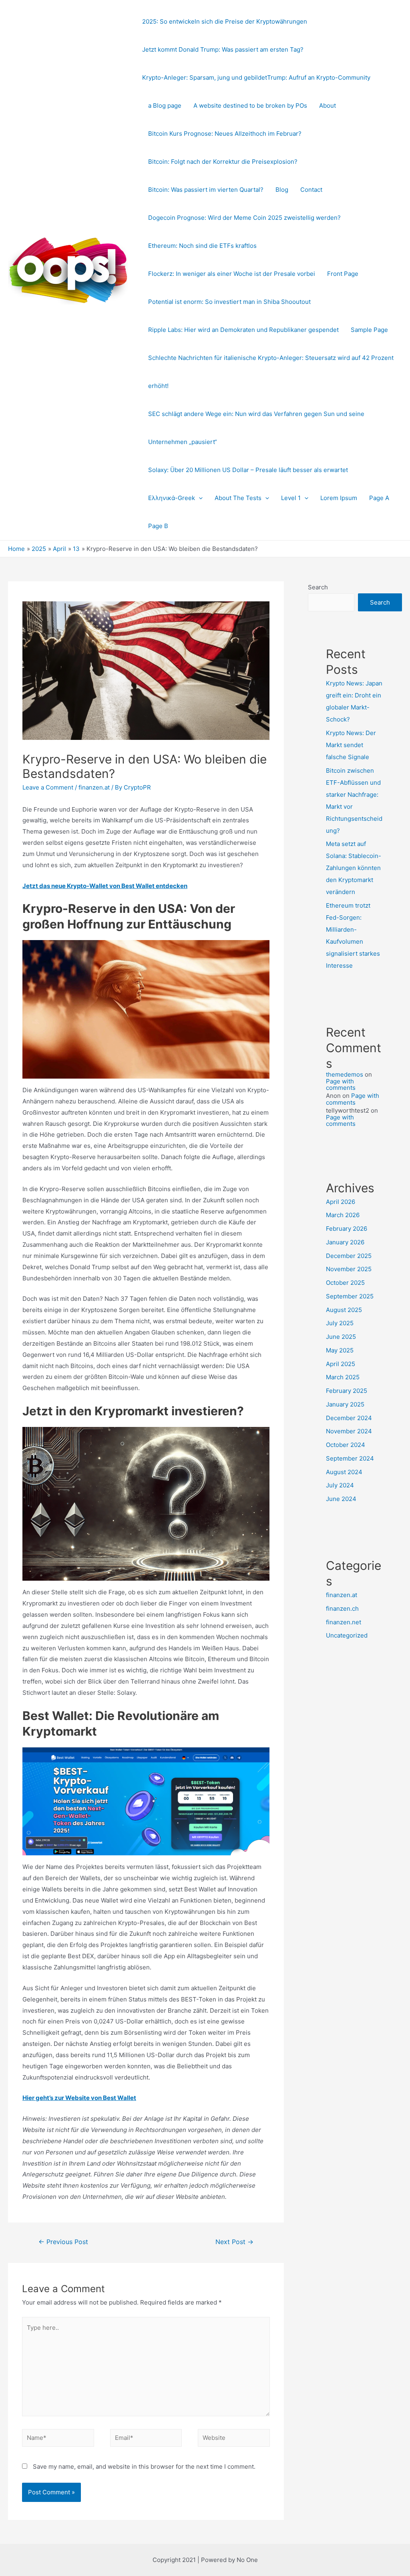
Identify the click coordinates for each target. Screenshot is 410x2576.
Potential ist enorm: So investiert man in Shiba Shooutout (229, 302)
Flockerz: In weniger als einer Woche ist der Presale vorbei (232, 274)
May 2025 (340, 1350)
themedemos (345, 1074)
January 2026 (345, 1242)
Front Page (343, 274)
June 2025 (341, 1337)
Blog (282, 190)
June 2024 (341, 1499)
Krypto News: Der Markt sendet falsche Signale (351, 745)
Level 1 (291, 498)
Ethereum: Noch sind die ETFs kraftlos (202, 246)
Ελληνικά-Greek (172, 498)
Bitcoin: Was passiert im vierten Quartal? (206, 190)
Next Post (234, 2242)
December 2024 (349, 1418)
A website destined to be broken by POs (250, 105)
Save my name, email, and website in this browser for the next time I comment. (144, 2466)
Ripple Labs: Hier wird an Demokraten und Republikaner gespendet (243, 330)
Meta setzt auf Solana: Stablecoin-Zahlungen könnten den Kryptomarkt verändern (354, 868)
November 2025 (349, 1269)
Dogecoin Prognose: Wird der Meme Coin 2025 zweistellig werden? (244, 218)
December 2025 (349, 1256)
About (328, 105)
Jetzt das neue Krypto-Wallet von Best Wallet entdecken (105, 886)
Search (318, 587)
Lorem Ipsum (339, 498)
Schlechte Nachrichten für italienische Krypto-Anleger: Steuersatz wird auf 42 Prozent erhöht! (271, 372)
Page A (379, 498)
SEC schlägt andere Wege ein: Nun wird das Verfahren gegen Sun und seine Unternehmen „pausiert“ (256, 428)
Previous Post (63, 2242)
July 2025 (340, 1323)
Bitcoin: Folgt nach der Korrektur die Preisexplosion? (223, 162)
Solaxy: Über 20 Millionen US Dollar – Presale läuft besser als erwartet (248, 470)
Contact (311, 190)
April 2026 (341, 1202)
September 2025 (350, 1296)
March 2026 (343, 1215)
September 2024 (350, 1458)
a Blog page (165, 105)
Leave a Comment (48, 787)
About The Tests (238, 498)
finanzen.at (94, 787)
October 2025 (345, 1283)
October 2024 (346, 1445)
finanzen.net (344, 1622)
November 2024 (349, 1431)
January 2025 (345, 1404)
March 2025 (343, 1377)
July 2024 (340, 1485)
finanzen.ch (342, 1608)
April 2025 (341, 1364)
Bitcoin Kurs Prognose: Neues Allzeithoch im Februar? (225, 134)
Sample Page (369, 330)
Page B (158, 526)
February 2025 (347, 1391)
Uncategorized (347, 1635)
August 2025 (344, 1310)
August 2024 (344, 1472)
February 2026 (347, 1229)
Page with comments (341, 1085)
